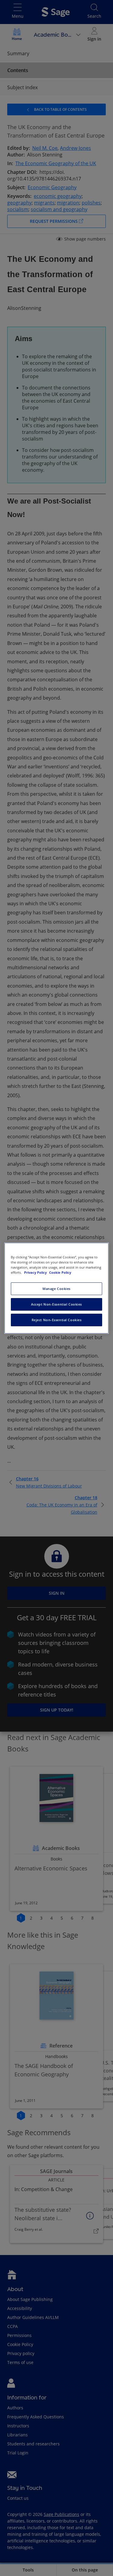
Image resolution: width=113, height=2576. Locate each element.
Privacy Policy (36, 1272)
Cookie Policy (60, 1272)
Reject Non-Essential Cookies (57, 1320)
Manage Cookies (56, 1289)
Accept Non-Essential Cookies (56, 1304)
